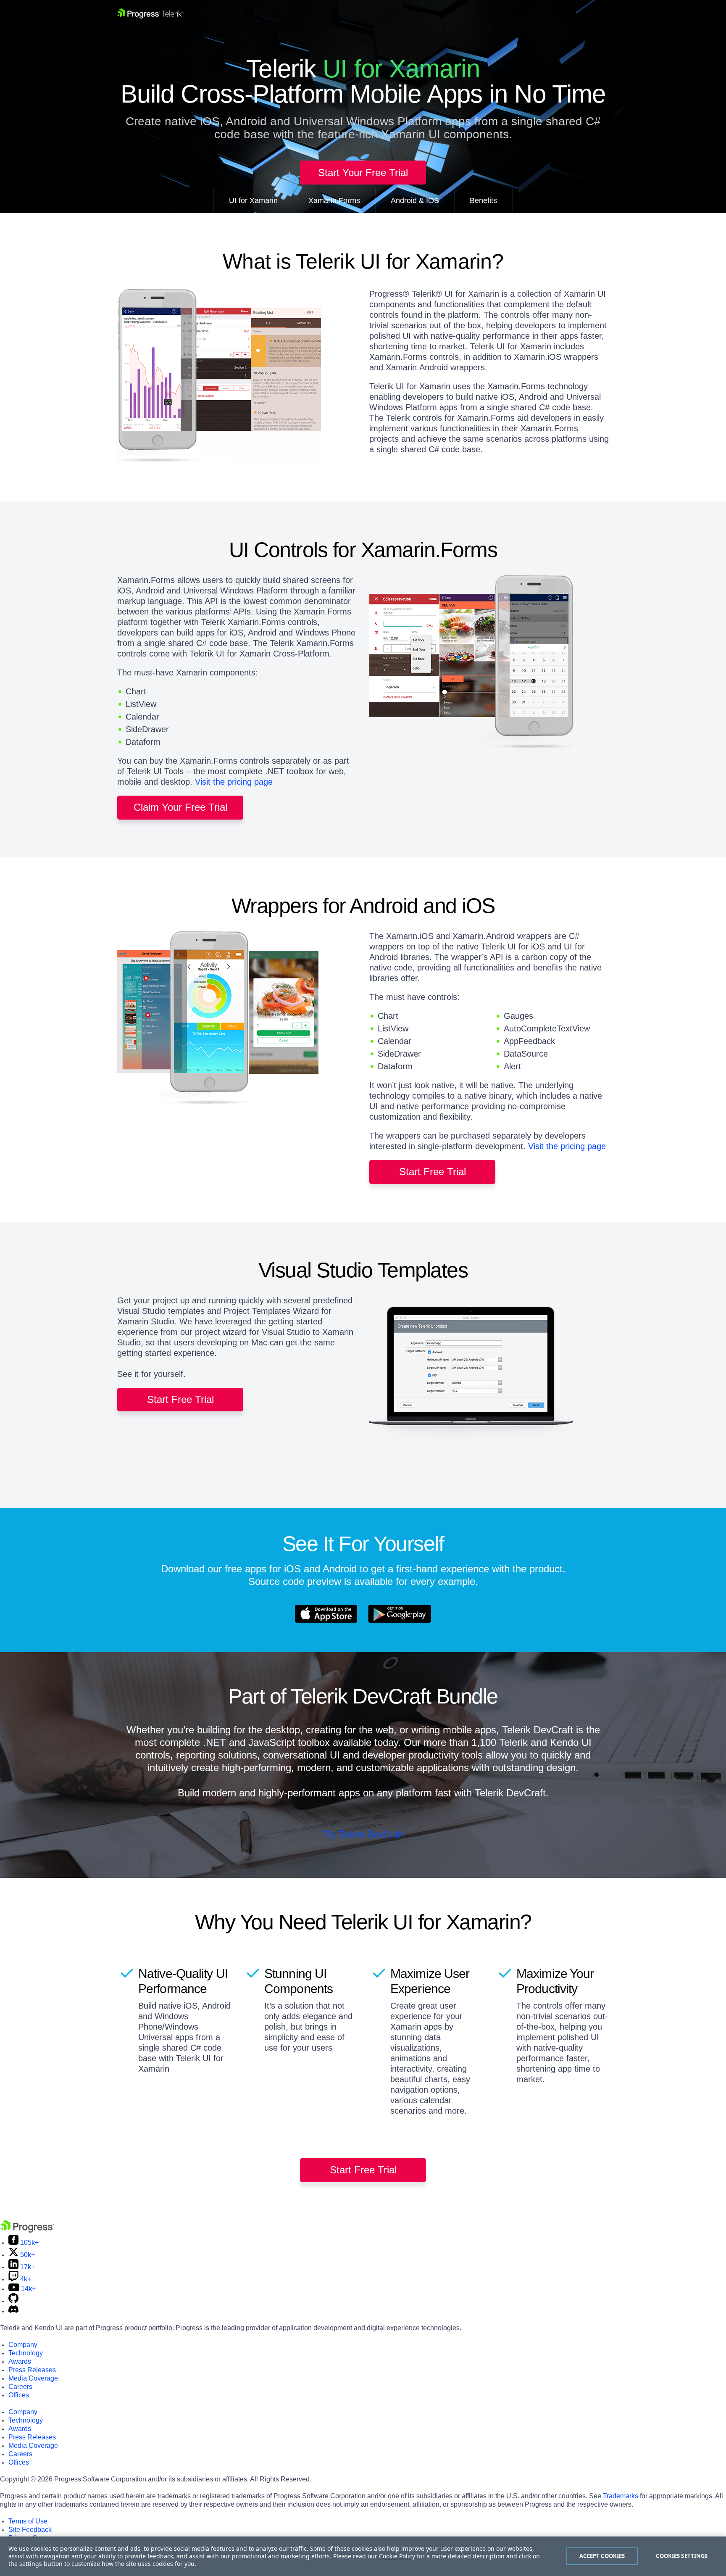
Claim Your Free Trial (180, 807)
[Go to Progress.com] (27, 2230)
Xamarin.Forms (334, 200)
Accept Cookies (602, 2556)
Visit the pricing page (234, 782)
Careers (20, 2387)
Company (23, 2345)
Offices (19, 2395)
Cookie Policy (397, 2556)
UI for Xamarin (253, 200)
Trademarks (621, 2496)
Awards (20, 2361)
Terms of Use (28, 2521)
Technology (26, 2353)
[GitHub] (13, 2301)
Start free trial (433, 1172)
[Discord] (13, 2311)
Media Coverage (33, 2378)
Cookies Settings (682, 2556)
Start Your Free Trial (363, 173)
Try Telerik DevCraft (363, 1834)
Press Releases (32, 2370)
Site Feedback (30, 2530)
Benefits (483, 200)
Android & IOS (415, 200)
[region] (363, 2556)
